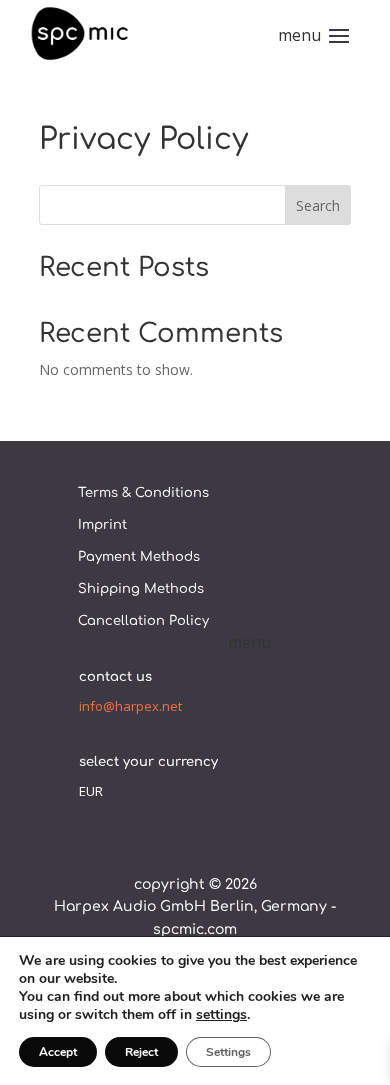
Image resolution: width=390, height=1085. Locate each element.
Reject (141, 1052)
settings (221, 1015)
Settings (228, 1052)
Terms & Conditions (143, 493)
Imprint (102, 525)
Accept (58, 1052)
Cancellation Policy (143, 621)
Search (318, 205)
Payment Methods (139, 557)
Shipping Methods (141, 589)
